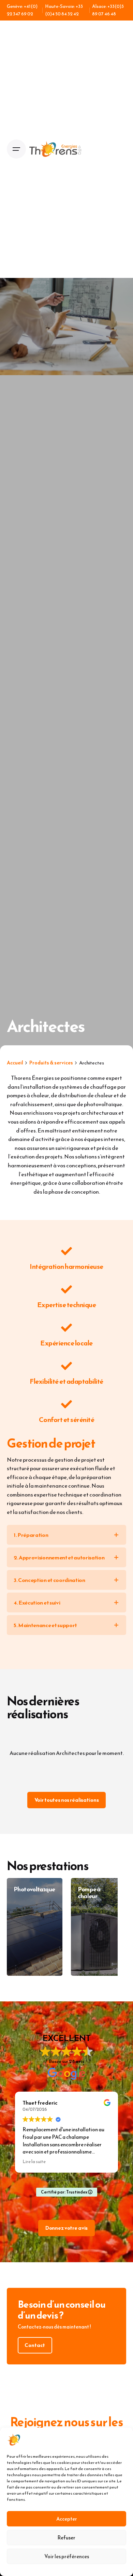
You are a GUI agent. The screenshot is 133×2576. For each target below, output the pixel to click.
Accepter (67, 2519)
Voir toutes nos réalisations (67, 1800)
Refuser (66, 2538)
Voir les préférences (67, 2556)
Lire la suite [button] (34, 2162)
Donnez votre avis (66, 2228)
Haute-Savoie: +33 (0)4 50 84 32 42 (64, 10)
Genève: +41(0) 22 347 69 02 (22, 10)
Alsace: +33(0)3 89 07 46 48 (108, 10)
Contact (35, 2345)
